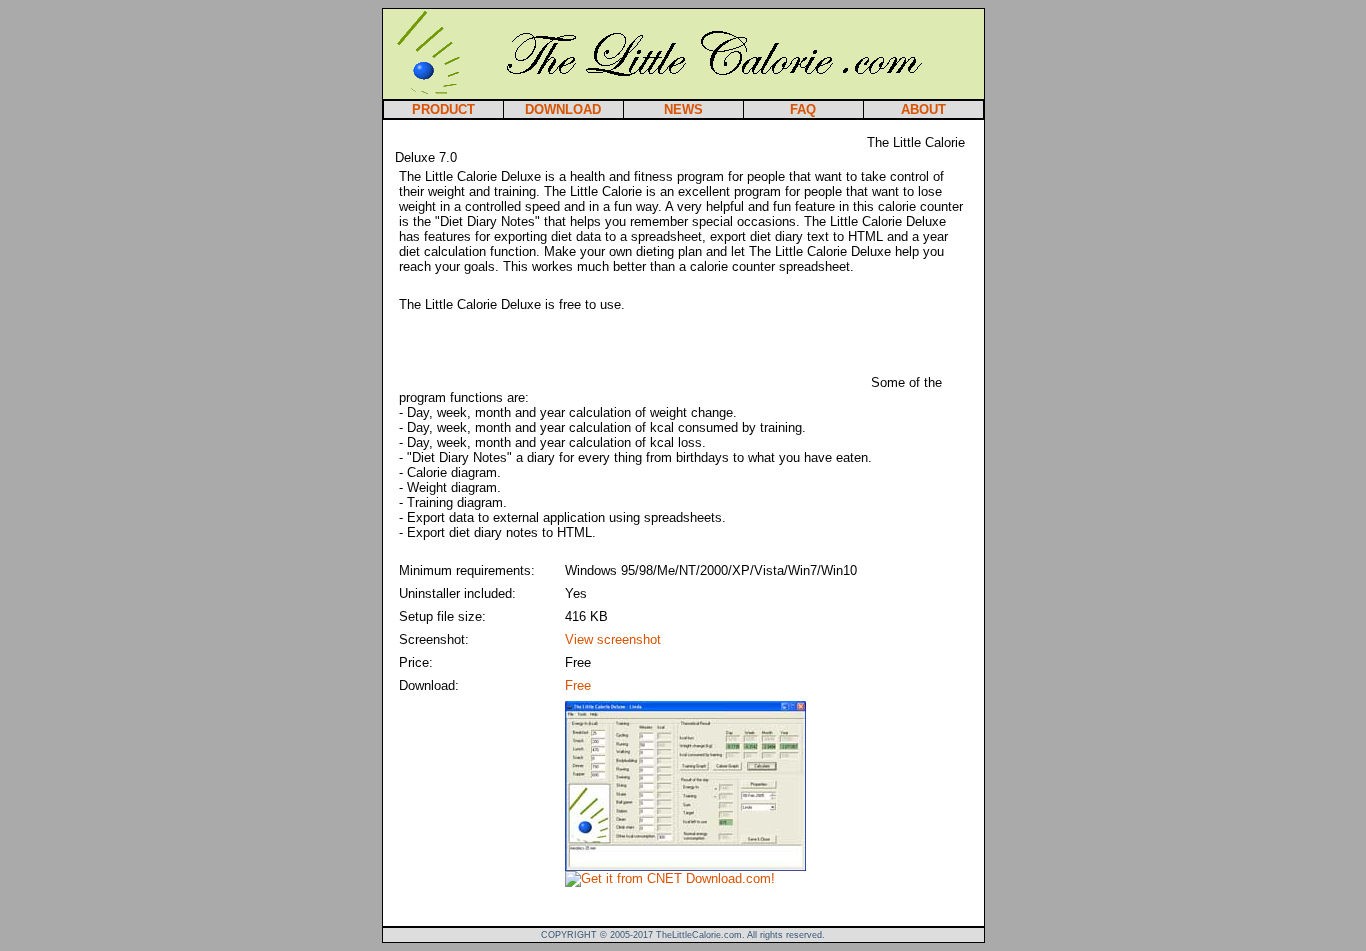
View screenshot (613, 639)
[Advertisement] (629, 139)
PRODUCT (443, 109)
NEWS (683, 109)
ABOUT (923, 109)
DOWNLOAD (563, 109)
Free (578, 685)
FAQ (803, 109)
